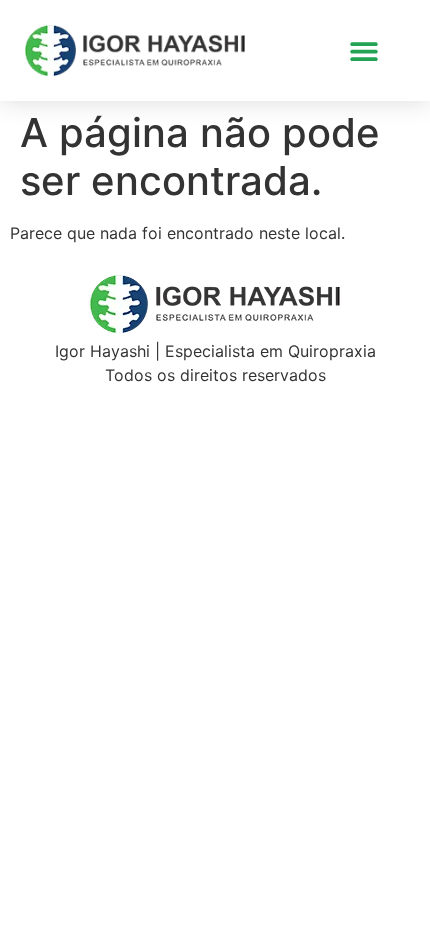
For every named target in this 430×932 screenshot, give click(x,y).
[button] (363, 50)
